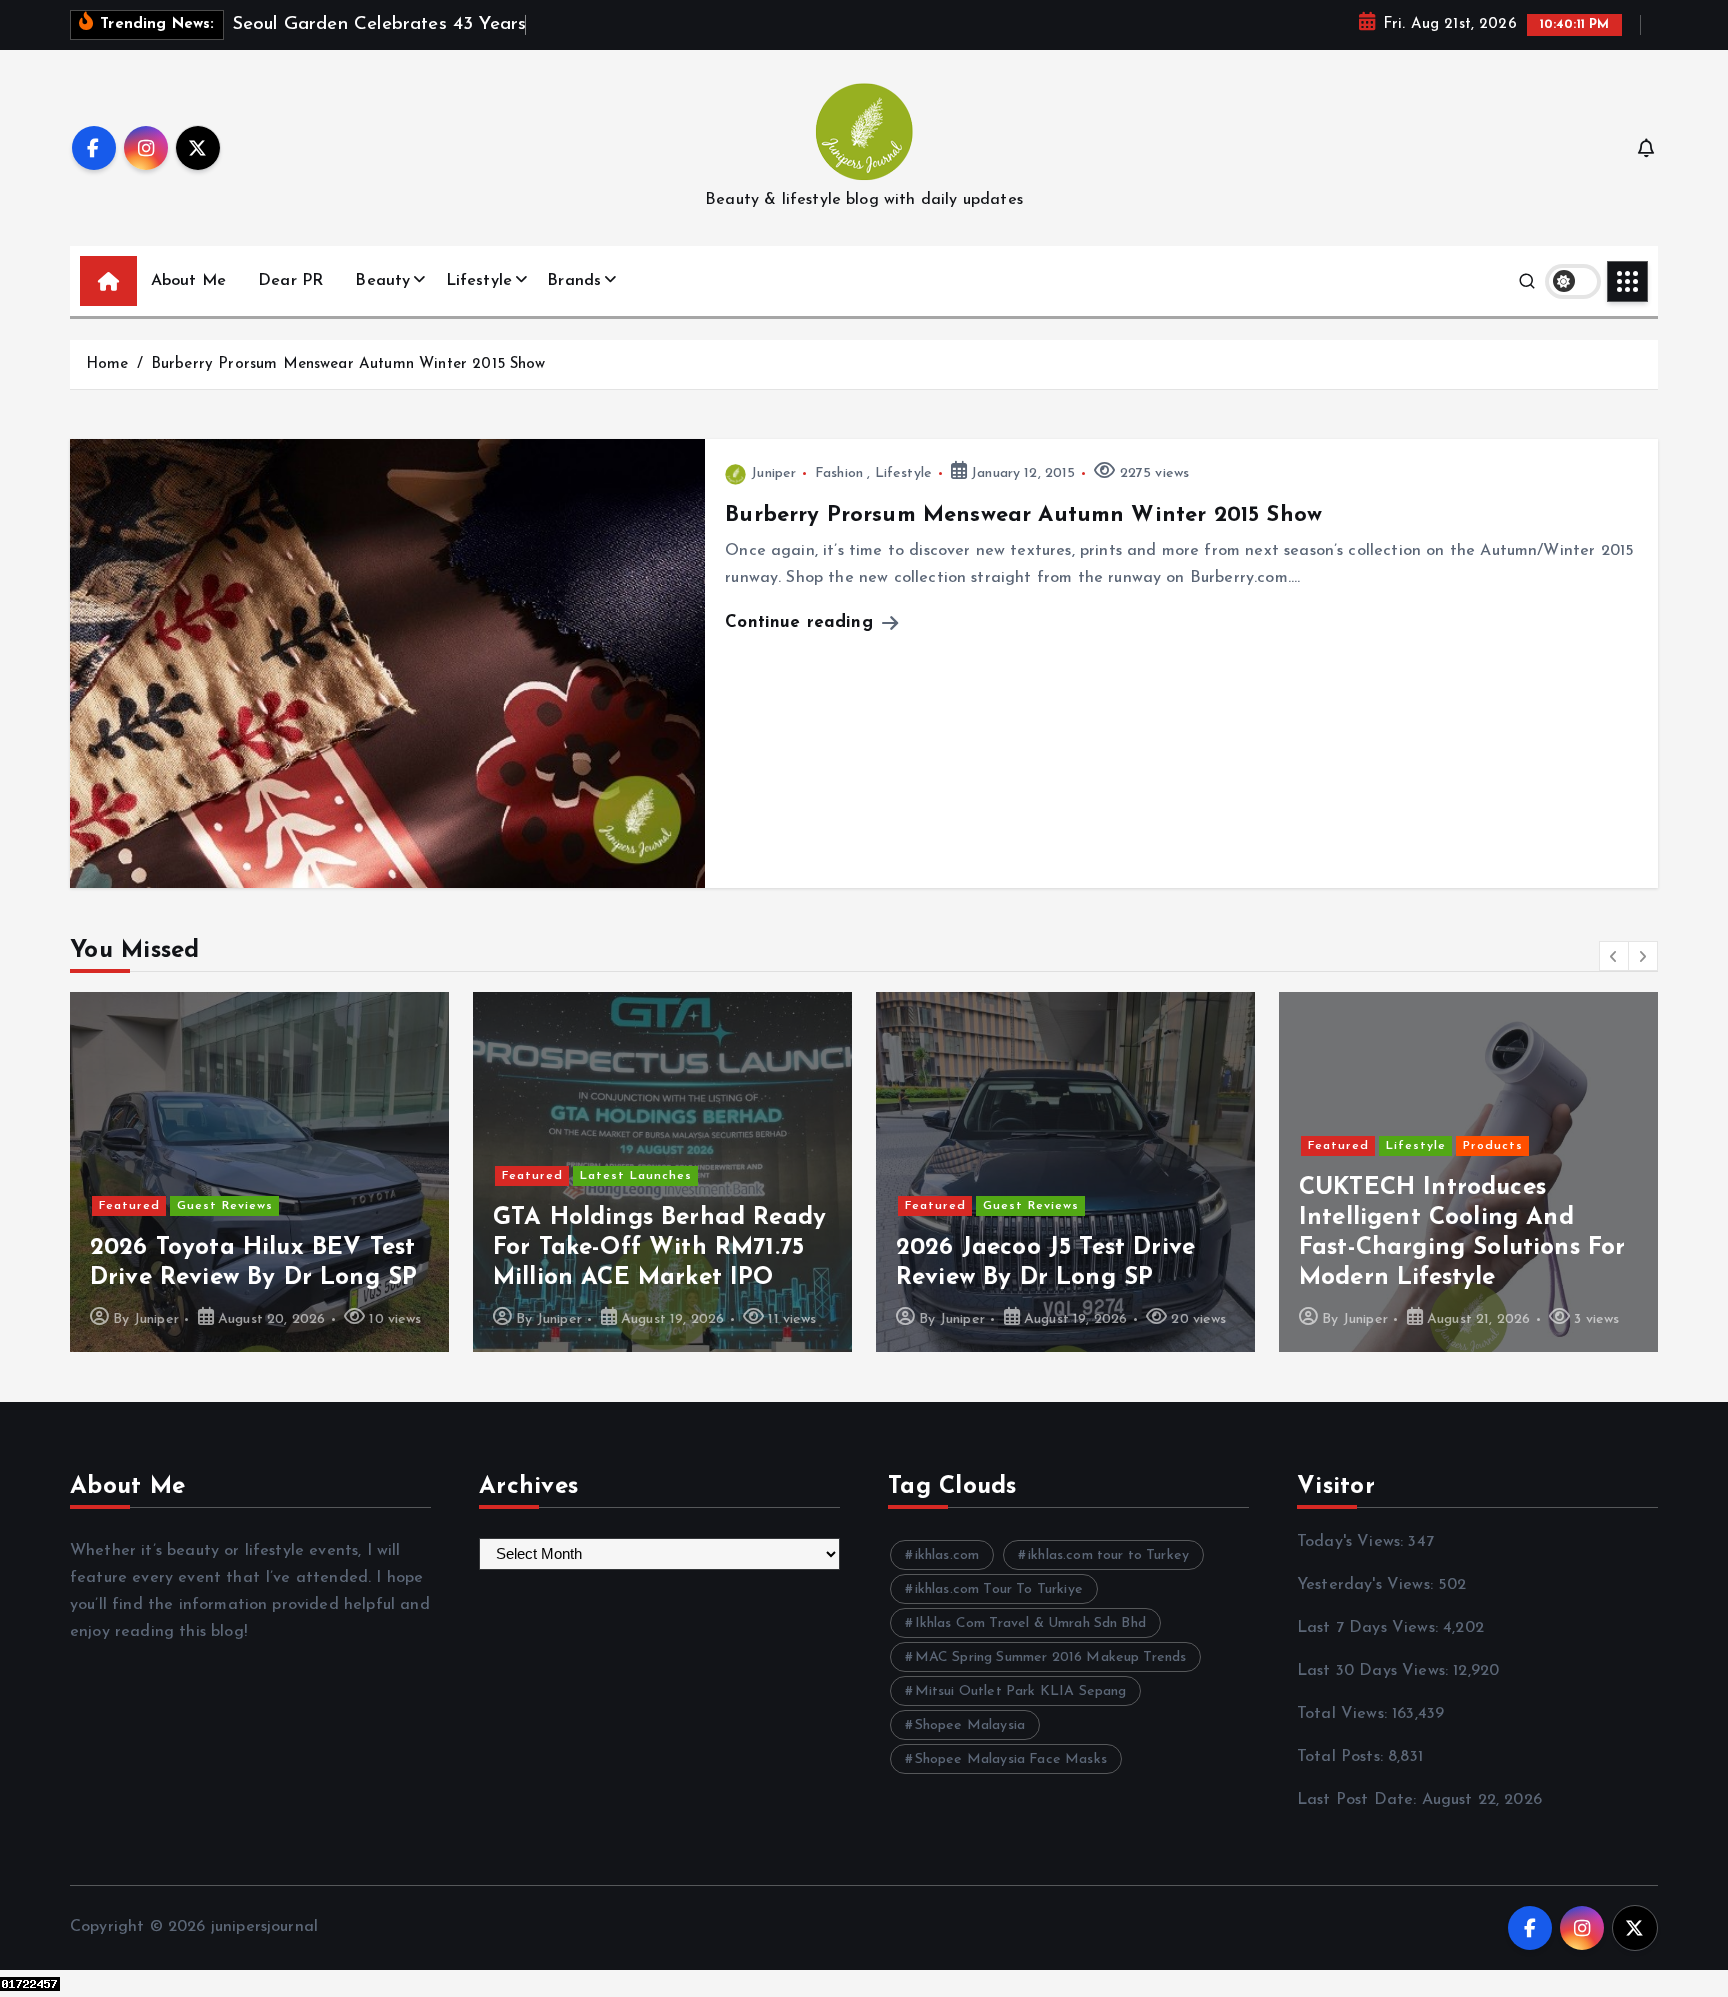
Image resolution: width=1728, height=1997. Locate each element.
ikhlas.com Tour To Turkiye (999, 1589)
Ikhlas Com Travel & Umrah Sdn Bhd (1030, 1623)
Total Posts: (1342, 1757)
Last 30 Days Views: (1375, 1671)
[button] (1614, 956)
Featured (129, 1206)
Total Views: (1344, 1714)
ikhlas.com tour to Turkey (1108, 1555)
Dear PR (290, 281)
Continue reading (802, 622)
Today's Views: (1352, 1542)
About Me (188, 281)
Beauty (382, 281)
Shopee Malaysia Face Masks (1011, 1759)
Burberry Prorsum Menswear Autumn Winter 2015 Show (348, 364)
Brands (574, 281)
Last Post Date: (1359, 1800)
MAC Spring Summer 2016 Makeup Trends (1051, 1657)
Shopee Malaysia (970, 1725)
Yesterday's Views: (1367, 1585)
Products (1493, 1146)
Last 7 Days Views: (1370, 1628)
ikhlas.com (947, 1555)
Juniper (773, 473)
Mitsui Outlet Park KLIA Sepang (1021, 1691)
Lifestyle (479, 281)
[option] (259, 1172)
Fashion (839, 473)
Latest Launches (636, 1176)
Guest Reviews (225, 1206)
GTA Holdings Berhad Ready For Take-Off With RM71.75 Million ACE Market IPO (659, 1248)
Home (107, 364)
